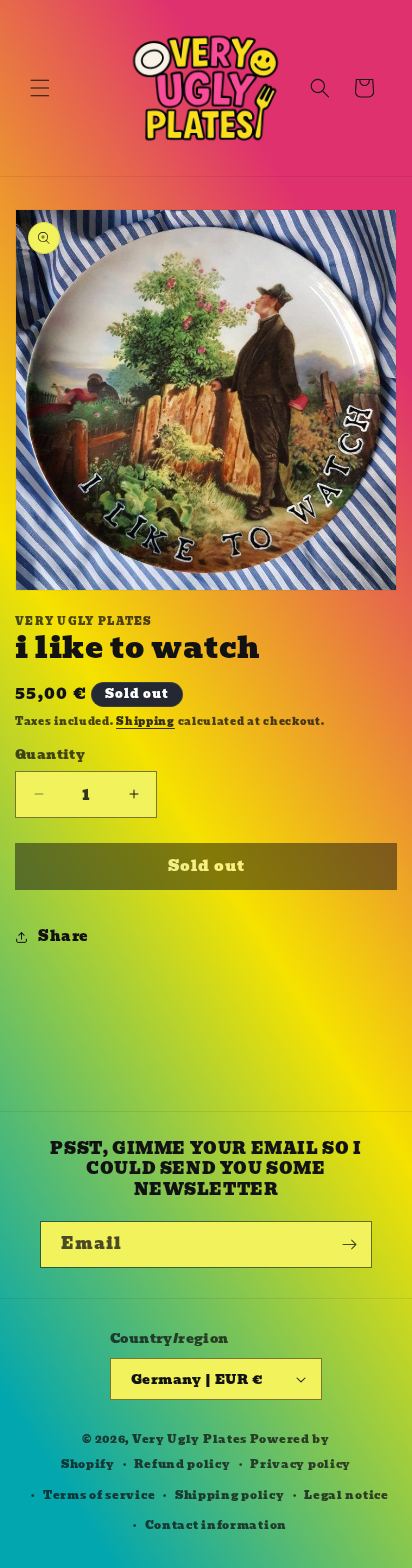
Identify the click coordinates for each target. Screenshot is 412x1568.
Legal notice (346, 1495)
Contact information (216, 1525)
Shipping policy (230, 1495)
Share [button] (63, 936)
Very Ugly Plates (189, 1439)
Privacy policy (300, 1464)
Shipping (145, 721)
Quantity (50, 755)
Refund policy (182, 1464)
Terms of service (99, 1495)
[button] (40, 88)
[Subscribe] (349, 1244)
